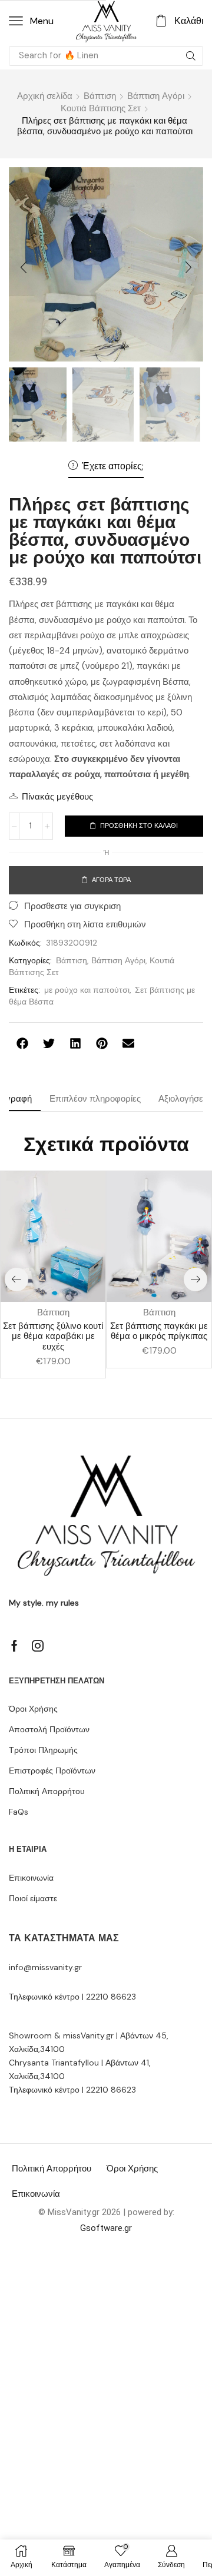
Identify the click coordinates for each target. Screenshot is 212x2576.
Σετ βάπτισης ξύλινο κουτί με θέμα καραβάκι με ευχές (53, 1337)
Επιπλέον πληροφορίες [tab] (95, 1099)
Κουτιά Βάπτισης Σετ (101, 108)
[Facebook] (14, 1646)
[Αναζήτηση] (191, 56)
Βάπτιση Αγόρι (156, 96)
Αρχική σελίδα (45, 96)
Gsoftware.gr (106, 2228)
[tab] (95, 1099)
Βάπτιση (100, 96)
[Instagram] (38, 1646)
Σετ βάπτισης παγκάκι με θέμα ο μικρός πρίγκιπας (159, 1331)
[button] (31, 21)
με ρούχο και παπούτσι (87, 990)
